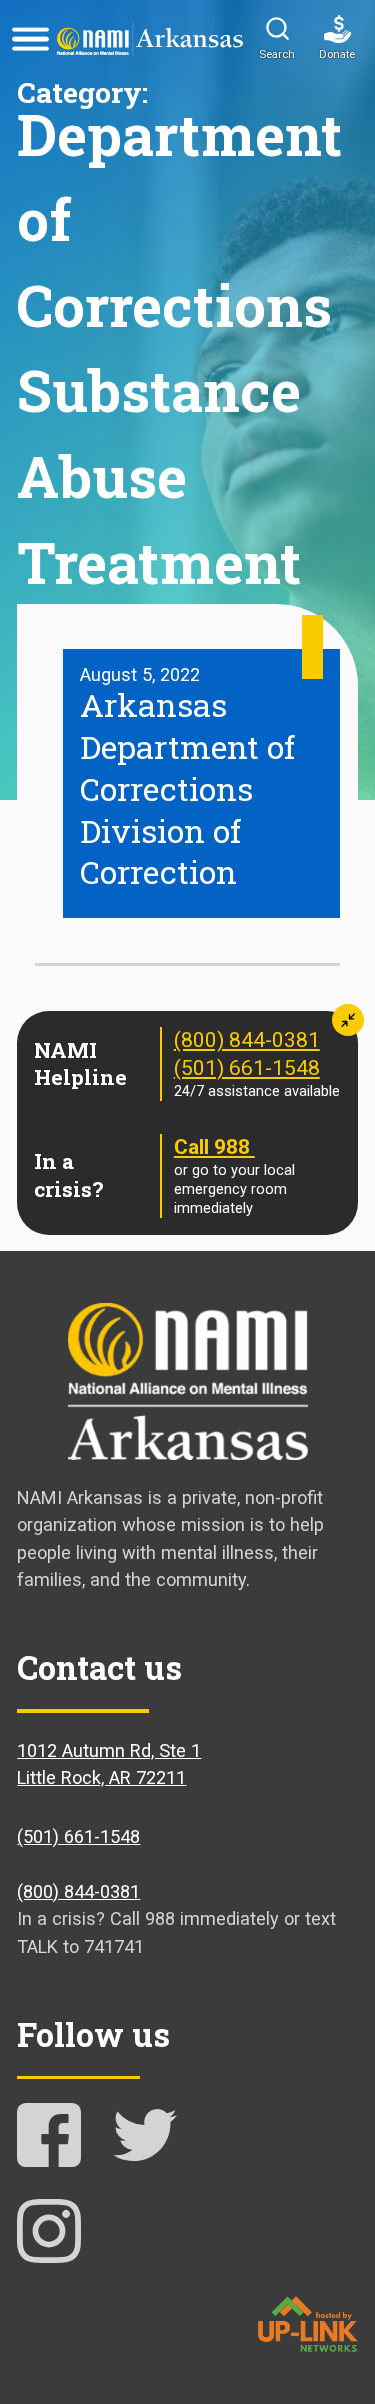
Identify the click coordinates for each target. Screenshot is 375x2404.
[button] (277, 39)
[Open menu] (30, 39)
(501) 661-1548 (247, 1068)
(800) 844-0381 (247, 1040)
